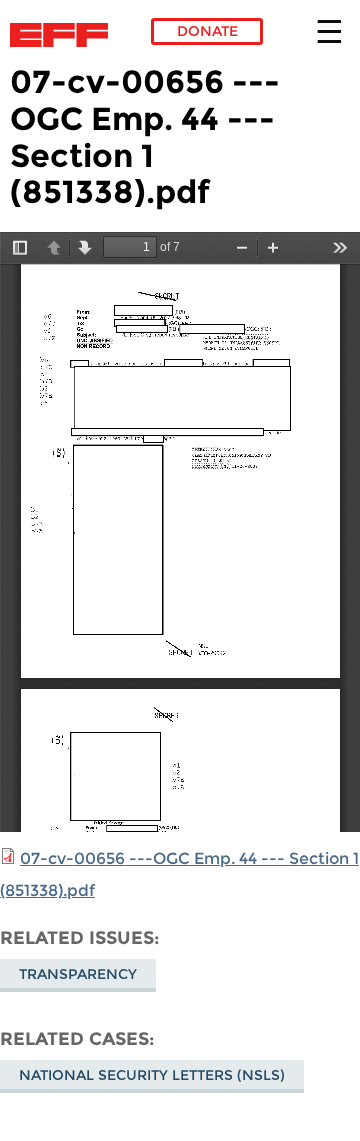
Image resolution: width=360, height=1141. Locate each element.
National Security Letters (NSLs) (152, 1075)
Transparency (78, 974)
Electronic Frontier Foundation (64, 35)
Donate (207, 31)
